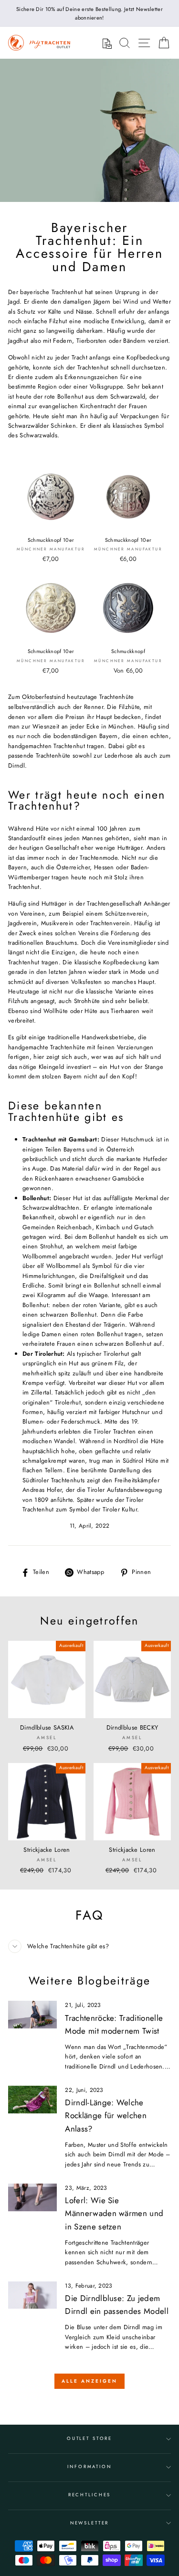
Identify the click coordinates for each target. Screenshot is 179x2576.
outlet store (89, 2439)
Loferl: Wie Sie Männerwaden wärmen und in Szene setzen (114, 2213)
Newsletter (90, 2523)
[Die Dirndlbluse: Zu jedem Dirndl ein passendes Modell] (32, 2295)
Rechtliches (90, 2495)
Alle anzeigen (89, 2381)
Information (89, 2467)
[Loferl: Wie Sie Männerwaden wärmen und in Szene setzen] (32, 2197)
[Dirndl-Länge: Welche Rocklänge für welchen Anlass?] (32, 2100)
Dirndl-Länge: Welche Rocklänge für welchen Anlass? (106, 2115)
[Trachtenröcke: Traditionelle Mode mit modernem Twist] (32, 2015)
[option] (89, 13)
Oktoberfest (38, 697)
